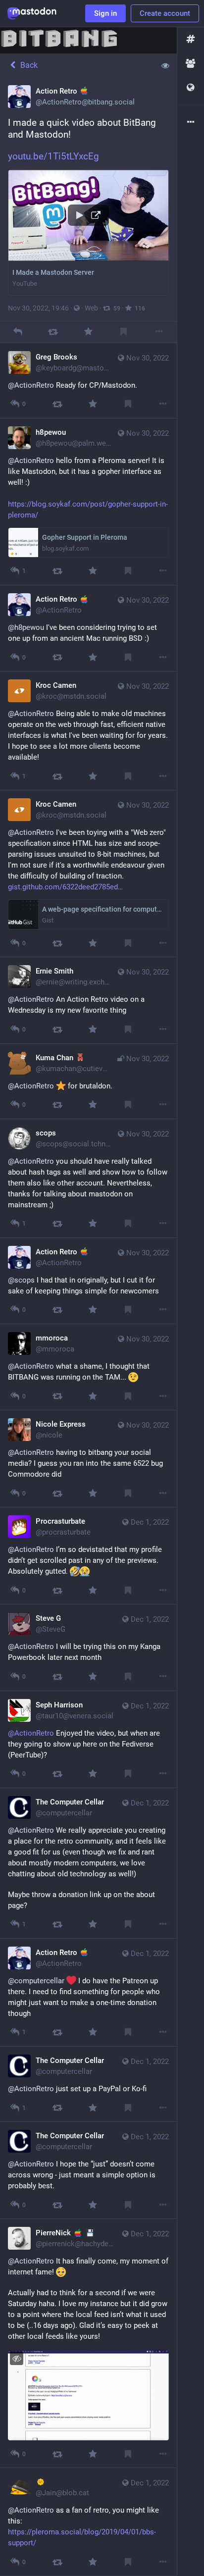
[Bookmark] (124, 332)
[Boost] (53, 332)
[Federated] (191, 88)
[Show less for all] (165, 65)
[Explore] (191, 39)
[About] (191, 123)
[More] (159, 332)
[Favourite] (88, 332)
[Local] (191, 64)
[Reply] (18, 332)
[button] (88, 232)
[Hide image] (17, 2358)
